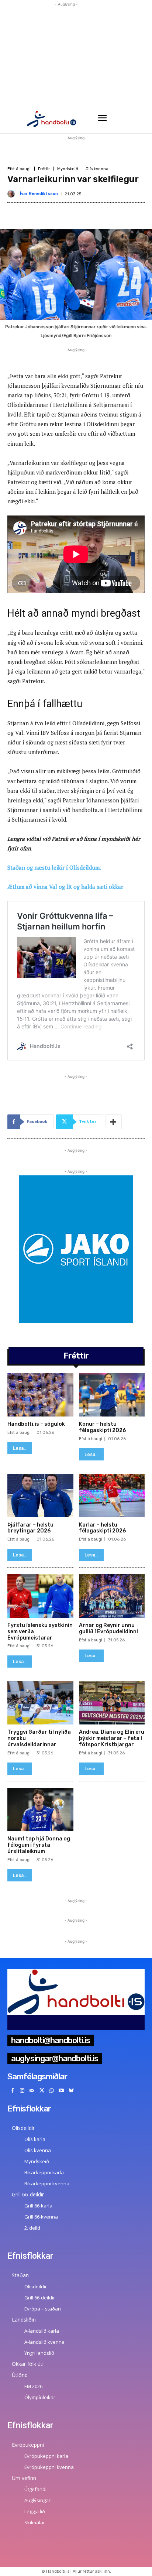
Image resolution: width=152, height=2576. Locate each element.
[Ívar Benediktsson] (13, 194)
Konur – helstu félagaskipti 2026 (102, 1427)
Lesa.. (20, 1448)
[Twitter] (42, 2091)
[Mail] (32, 2091)
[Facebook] (12, 2091)
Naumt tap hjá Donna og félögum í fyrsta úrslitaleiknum (39, 1845)
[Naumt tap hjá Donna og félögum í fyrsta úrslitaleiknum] (40, 1810)
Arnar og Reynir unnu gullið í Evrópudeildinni (108, 1628)
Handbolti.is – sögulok (36, 1424)
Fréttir (44, 169)
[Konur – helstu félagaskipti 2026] (112, 1395)
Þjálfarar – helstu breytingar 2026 (30, 1528)
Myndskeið (68, 169)
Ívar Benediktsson (39, 194)
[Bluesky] (71, 2091)
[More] (114, 1122)
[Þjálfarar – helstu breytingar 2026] (40, 1496)
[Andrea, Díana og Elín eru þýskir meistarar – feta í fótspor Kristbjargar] (112, 1703)
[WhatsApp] (51, 2091)
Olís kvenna (97, 169)
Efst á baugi (19, 169)
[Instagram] (22, 2091)
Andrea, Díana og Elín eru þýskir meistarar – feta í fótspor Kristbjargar (112, 1738)
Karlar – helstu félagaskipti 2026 (102, 1528)
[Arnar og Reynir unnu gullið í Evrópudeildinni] (112, 1596)
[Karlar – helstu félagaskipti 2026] (112, 1496)
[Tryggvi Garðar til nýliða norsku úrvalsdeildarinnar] (40, 1703)
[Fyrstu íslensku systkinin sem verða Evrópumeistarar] (40, 1596)
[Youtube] (61, 2091)
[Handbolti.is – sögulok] (40, 1395)
